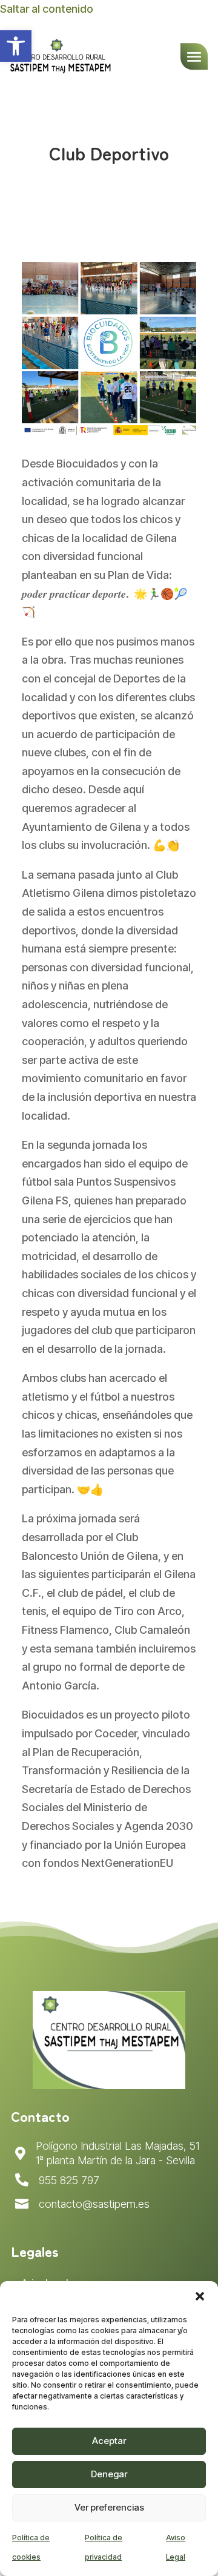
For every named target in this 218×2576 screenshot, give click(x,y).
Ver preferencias (109, 2507)
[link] (16, 46)
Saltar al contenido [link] (47, 9)
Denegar (109, 2474)
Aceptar (109, 2441)
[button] (200, 2296)
